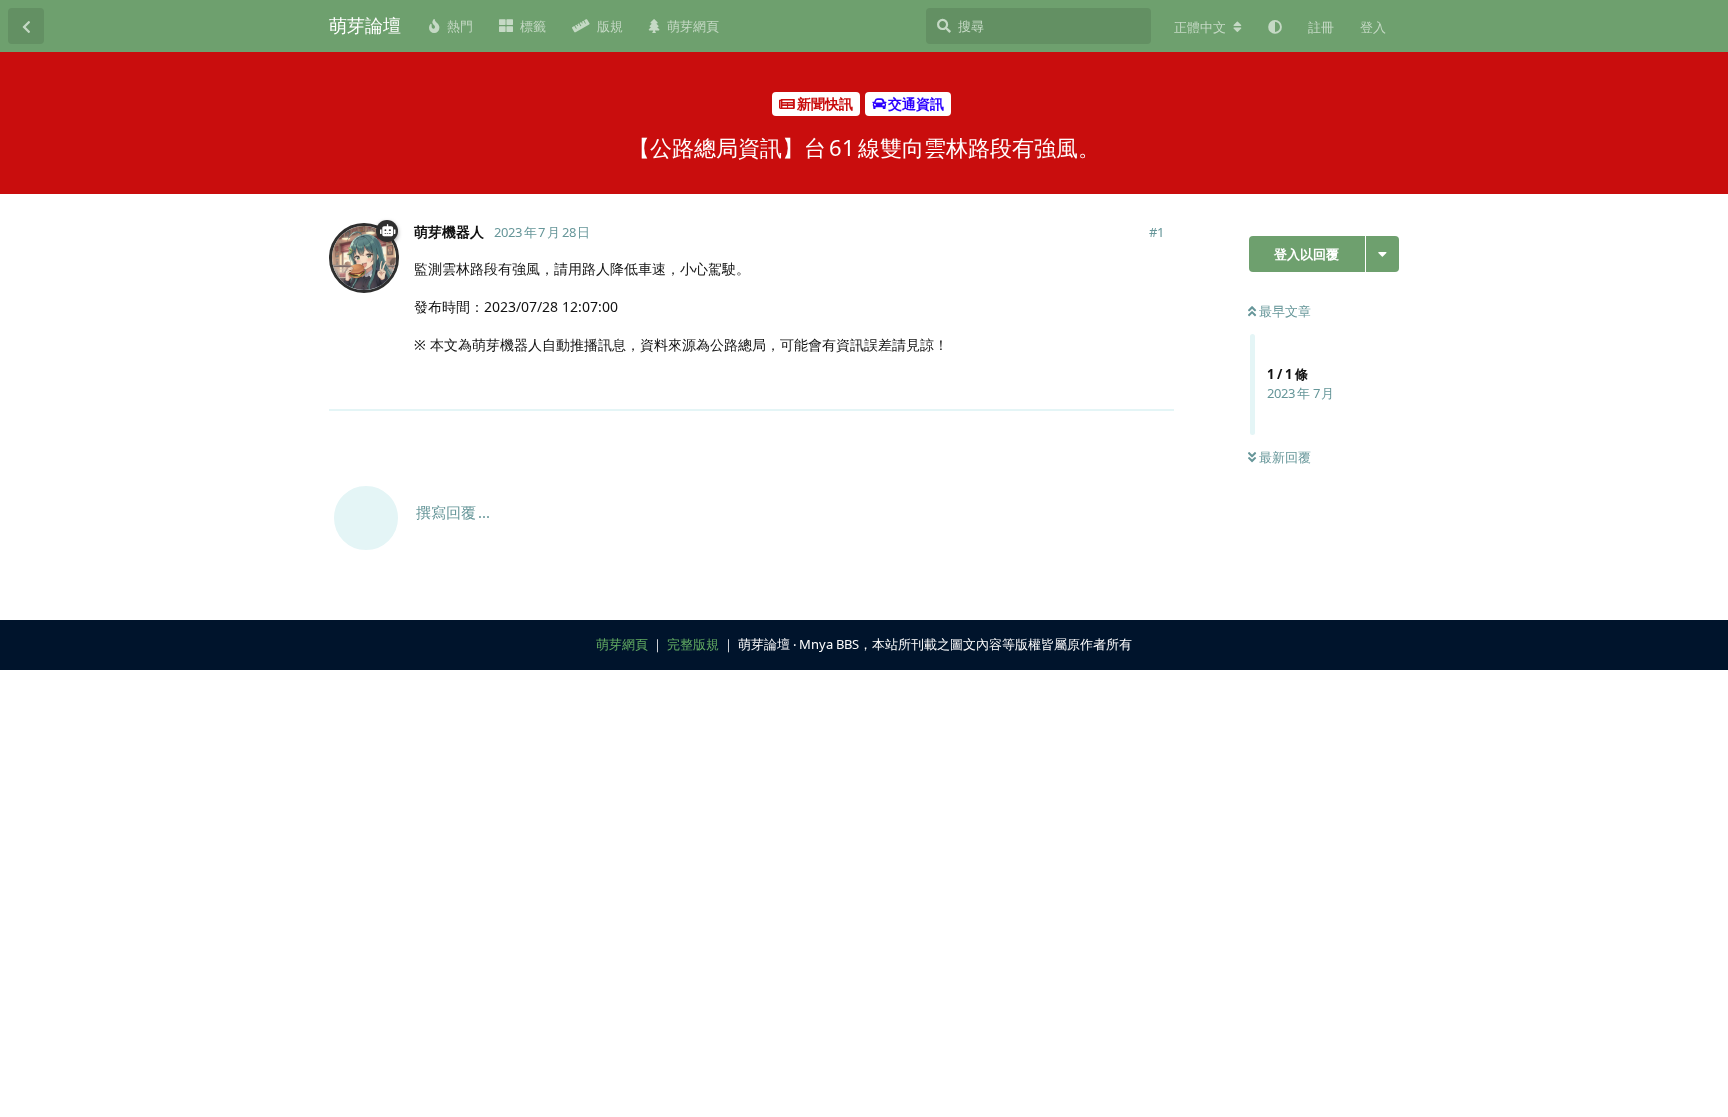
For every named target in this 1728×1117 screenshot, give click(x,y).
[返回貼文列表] (26, 26)
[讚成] (1071, 385)
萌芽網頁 (622, 644)
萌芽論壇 (365, 25)
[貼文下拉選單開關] (1156, 384)
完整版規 (693, 644)
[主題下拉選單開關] (1382, 254)
